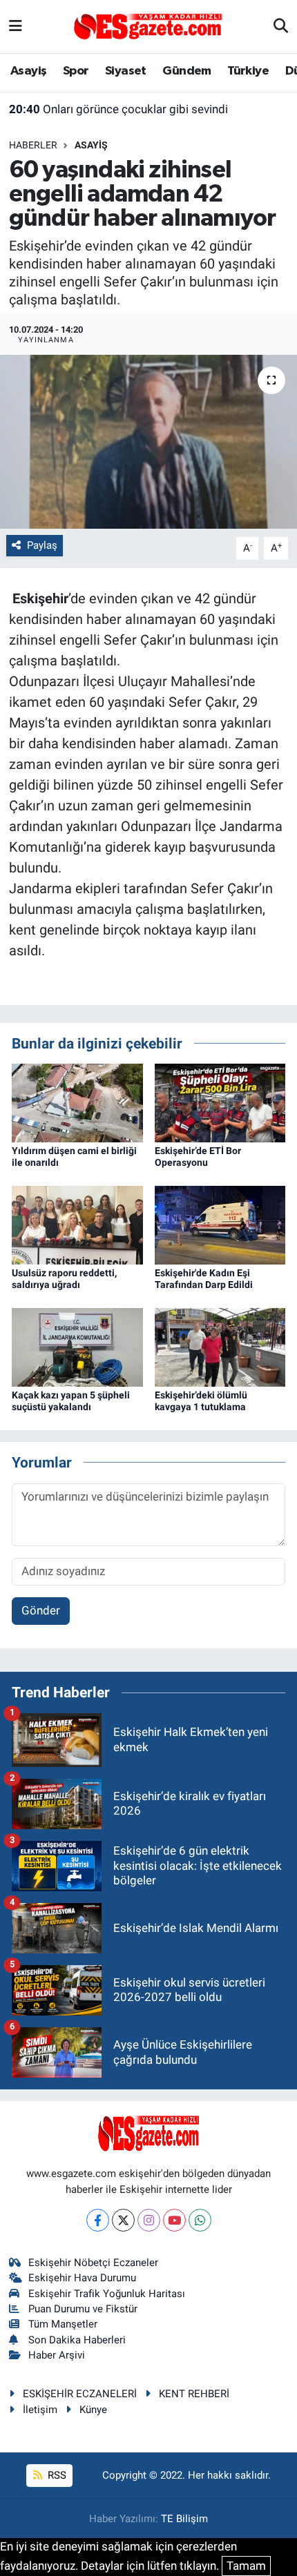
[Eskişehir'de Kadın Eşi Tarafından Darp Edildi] (220, 1224)
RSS (56, 2475)
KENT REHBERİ (194, 2394)
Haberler (33, 145)
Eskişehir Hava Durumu (82, 2278)
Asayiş (28, 71)
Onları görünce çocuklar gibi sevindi (118, 109)
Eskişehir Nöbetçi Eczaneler (93, 2263)
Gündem (186, 71)
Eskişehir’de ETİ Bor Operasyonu (198, 1157)
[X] (123, 2220)
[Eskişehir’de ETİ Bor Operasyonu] (220, 1102)
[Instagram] (149, 2220)
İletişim (40, 2410)
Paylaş (42, 545)
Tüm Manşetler (63, 2324)
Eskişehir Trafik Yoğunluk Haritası (107, 2294)
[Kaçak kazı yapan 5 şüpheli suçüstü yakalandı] (77, 1346)
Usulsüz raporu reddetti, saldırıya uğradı (64, 1279)
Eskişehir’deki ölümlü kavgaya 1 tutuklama (201, 1401)
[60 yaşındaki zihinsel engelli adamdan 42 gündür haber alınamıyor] (148, 442)
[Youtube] (174, 2220)
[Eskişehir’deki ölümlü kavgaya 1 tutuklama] (220, 1346)
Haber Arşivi (57, 2355)
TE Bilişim (184, 2519)
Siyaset (126, 71)
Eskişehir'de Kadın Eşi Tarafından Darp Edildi (204, 1279)
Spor (76, 71)
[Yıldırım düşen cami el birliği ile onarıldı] (77, 1102)
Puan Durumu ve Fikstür (83, 2309)
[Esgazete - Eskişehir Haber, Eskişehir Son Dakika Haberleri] (148, 26)
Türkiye (248, 71)
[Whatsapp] (200, 2220)
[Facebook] (98, 2220)
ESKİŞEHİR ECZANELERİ (80, 2394)
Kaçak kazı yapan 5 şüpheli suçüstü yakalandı (71, 1401)
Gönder (41, 1610)
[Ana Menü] (16, 26)
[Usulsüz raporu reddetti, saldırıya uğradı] (77, 1224)
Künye (93, 2410)
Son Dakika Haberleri (77, 2340)
